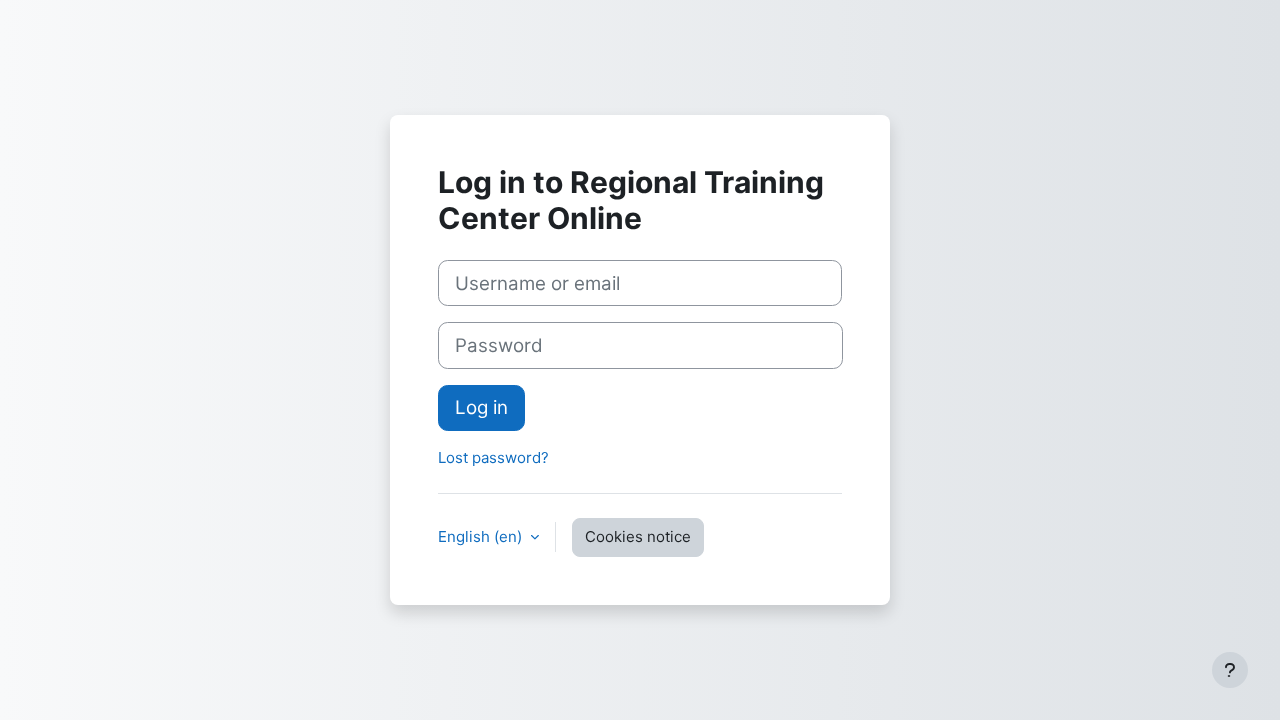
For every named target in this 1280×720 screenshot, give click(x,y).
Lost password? (493, 457)
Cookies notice (638, 536)
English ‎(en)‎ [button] (482, 536)
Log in (481, 407)
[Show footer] (1230, 670)
